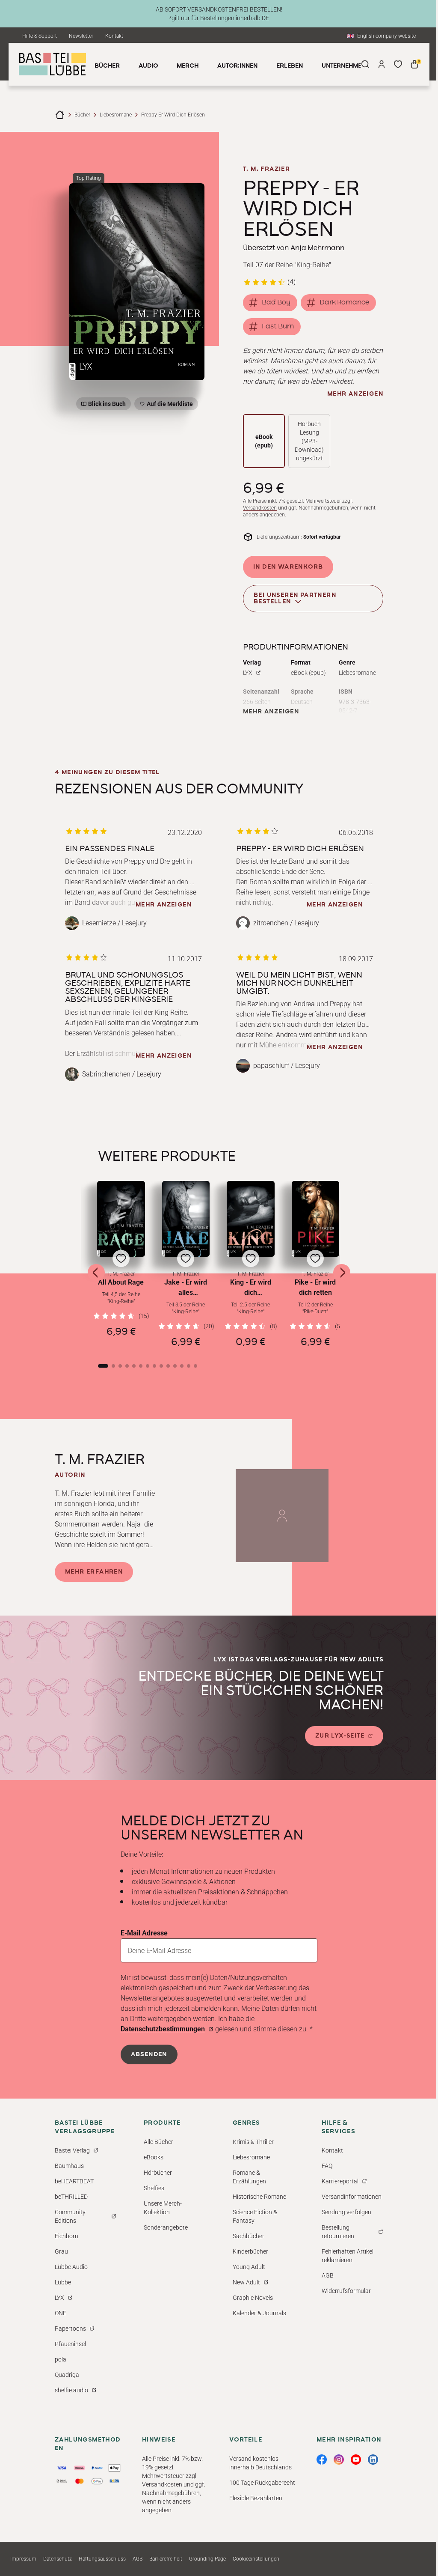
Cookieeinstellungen (256, 2559)
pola (61, 2359)
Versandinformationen (352, 2197)
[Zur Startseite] (60, 115)
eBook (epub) (264, 441)
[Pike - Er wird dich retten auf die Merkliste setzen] (316, 1219)
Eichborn (67, 2236)
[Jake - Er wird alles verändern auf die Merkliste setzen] (186, 1219)
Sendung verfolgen (346, 2212)
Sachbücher (249, 2236)
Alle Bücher (158, 2142)
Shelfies (154, 2188)
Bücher (82, 115)
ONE (61, 2313)
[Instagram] (339, 2460)
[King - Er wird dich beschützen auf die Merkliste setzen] (251, 1219)
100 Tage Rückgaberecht (262, 2483)
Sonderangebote (166, 2227)
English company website (386, 36)
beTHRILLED (71, 2197)
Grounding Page (207, 2559)
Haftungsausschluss (102, 2559)
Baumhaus (69, 2166)
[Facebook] (322, 2460)
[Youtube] (356, 2460)
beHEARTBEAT (74, 2181)
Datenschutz (58, 2559)
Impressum (23, 2559)
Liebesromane (116, 115)
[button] (121, 1264)
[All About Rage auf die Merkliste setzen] (121, 1219)
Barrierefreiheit (166, 2559)
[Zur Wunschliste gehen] (398, 64)
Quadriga (67, 2375)
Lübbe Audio (71, 2267)
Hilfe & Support (40, 36)
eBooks (154, 2157)
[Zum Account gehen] (382, 64)
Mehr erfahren (94, 1572)
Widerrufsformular (346, 2291)
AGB (328, 2275)
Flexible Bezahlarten (256, 2498)
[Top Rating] (137, 282)
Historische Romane (259, 2197)
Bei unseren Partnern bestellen (295, 598)
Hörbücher (158, 2173)
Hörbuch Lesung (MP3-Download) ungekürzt (309, 441)
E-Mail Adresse (144, 1933)
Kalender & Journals (259, 2313)
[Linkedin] (373, 2460)
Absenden (149, 2054)
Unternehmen (344, 66)
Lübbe (63, 2282)
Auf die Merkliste (169, 405)
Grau (61, 2251)
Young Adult (249, 2267)
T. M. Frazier (266, 169)
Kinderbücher (250, 2251)
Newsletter (81, 36)
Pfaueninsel (70, 2344)
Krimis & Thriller (253, 2142)
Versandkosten (260, 508)
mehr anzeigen (355, 394)
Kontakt (114, 36)
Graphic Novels (253, 2298)
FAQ (327, 2166)
